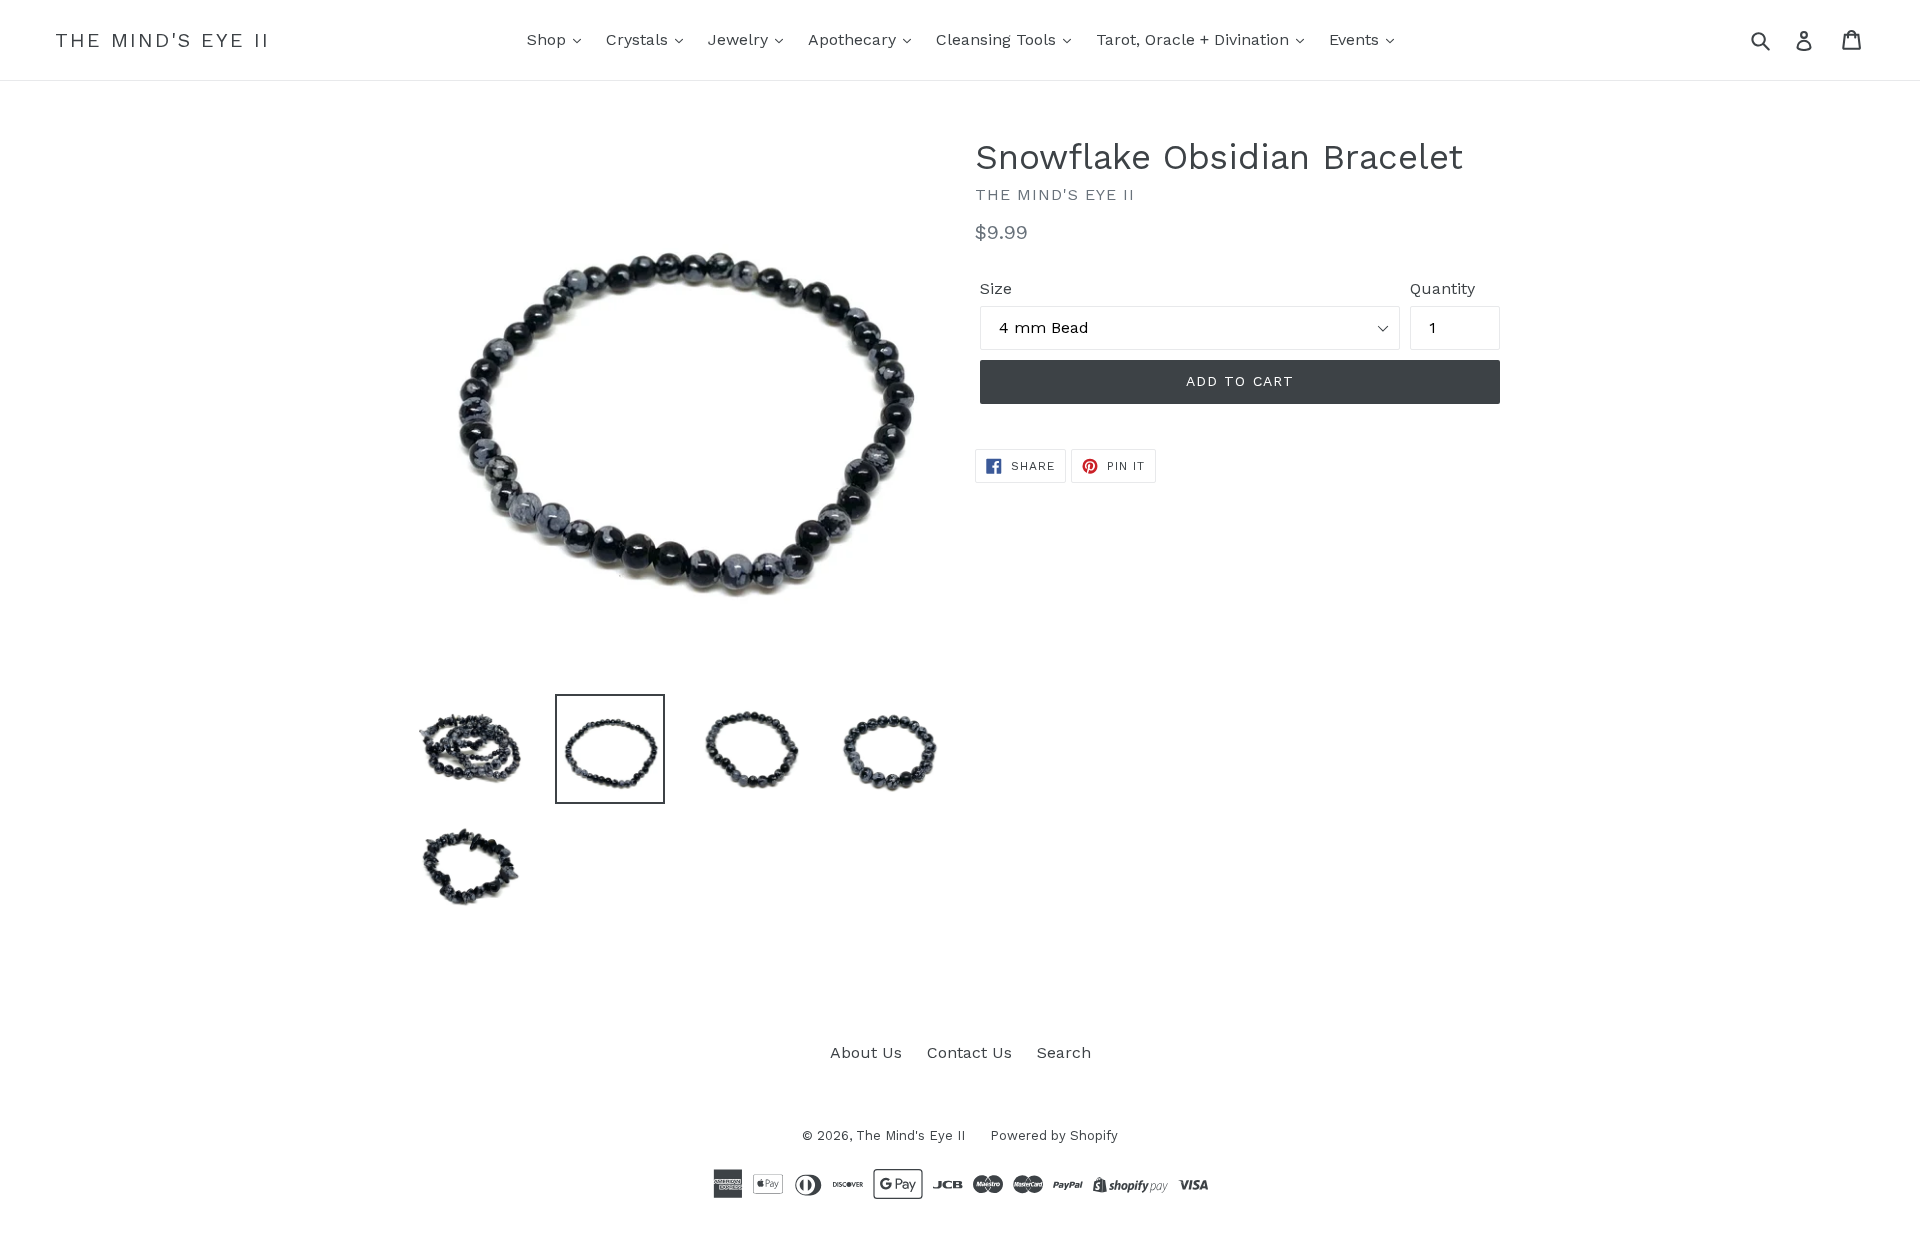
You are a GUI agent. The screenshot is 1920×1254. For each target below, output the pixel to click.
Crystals (639, 39)
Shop (549, 39)
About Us (866, 1052)
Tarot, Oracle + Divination (1195, 39)
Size (996, 288)
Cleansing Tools (998, 39)
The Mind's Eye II (162, 40)
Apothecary (854, 39)
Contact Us (969, 1052)
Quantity (1442, 288)
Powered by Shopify (1054, 1135)
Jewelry (740, 39)
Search (1064, 1052)
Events (1356, 39)
